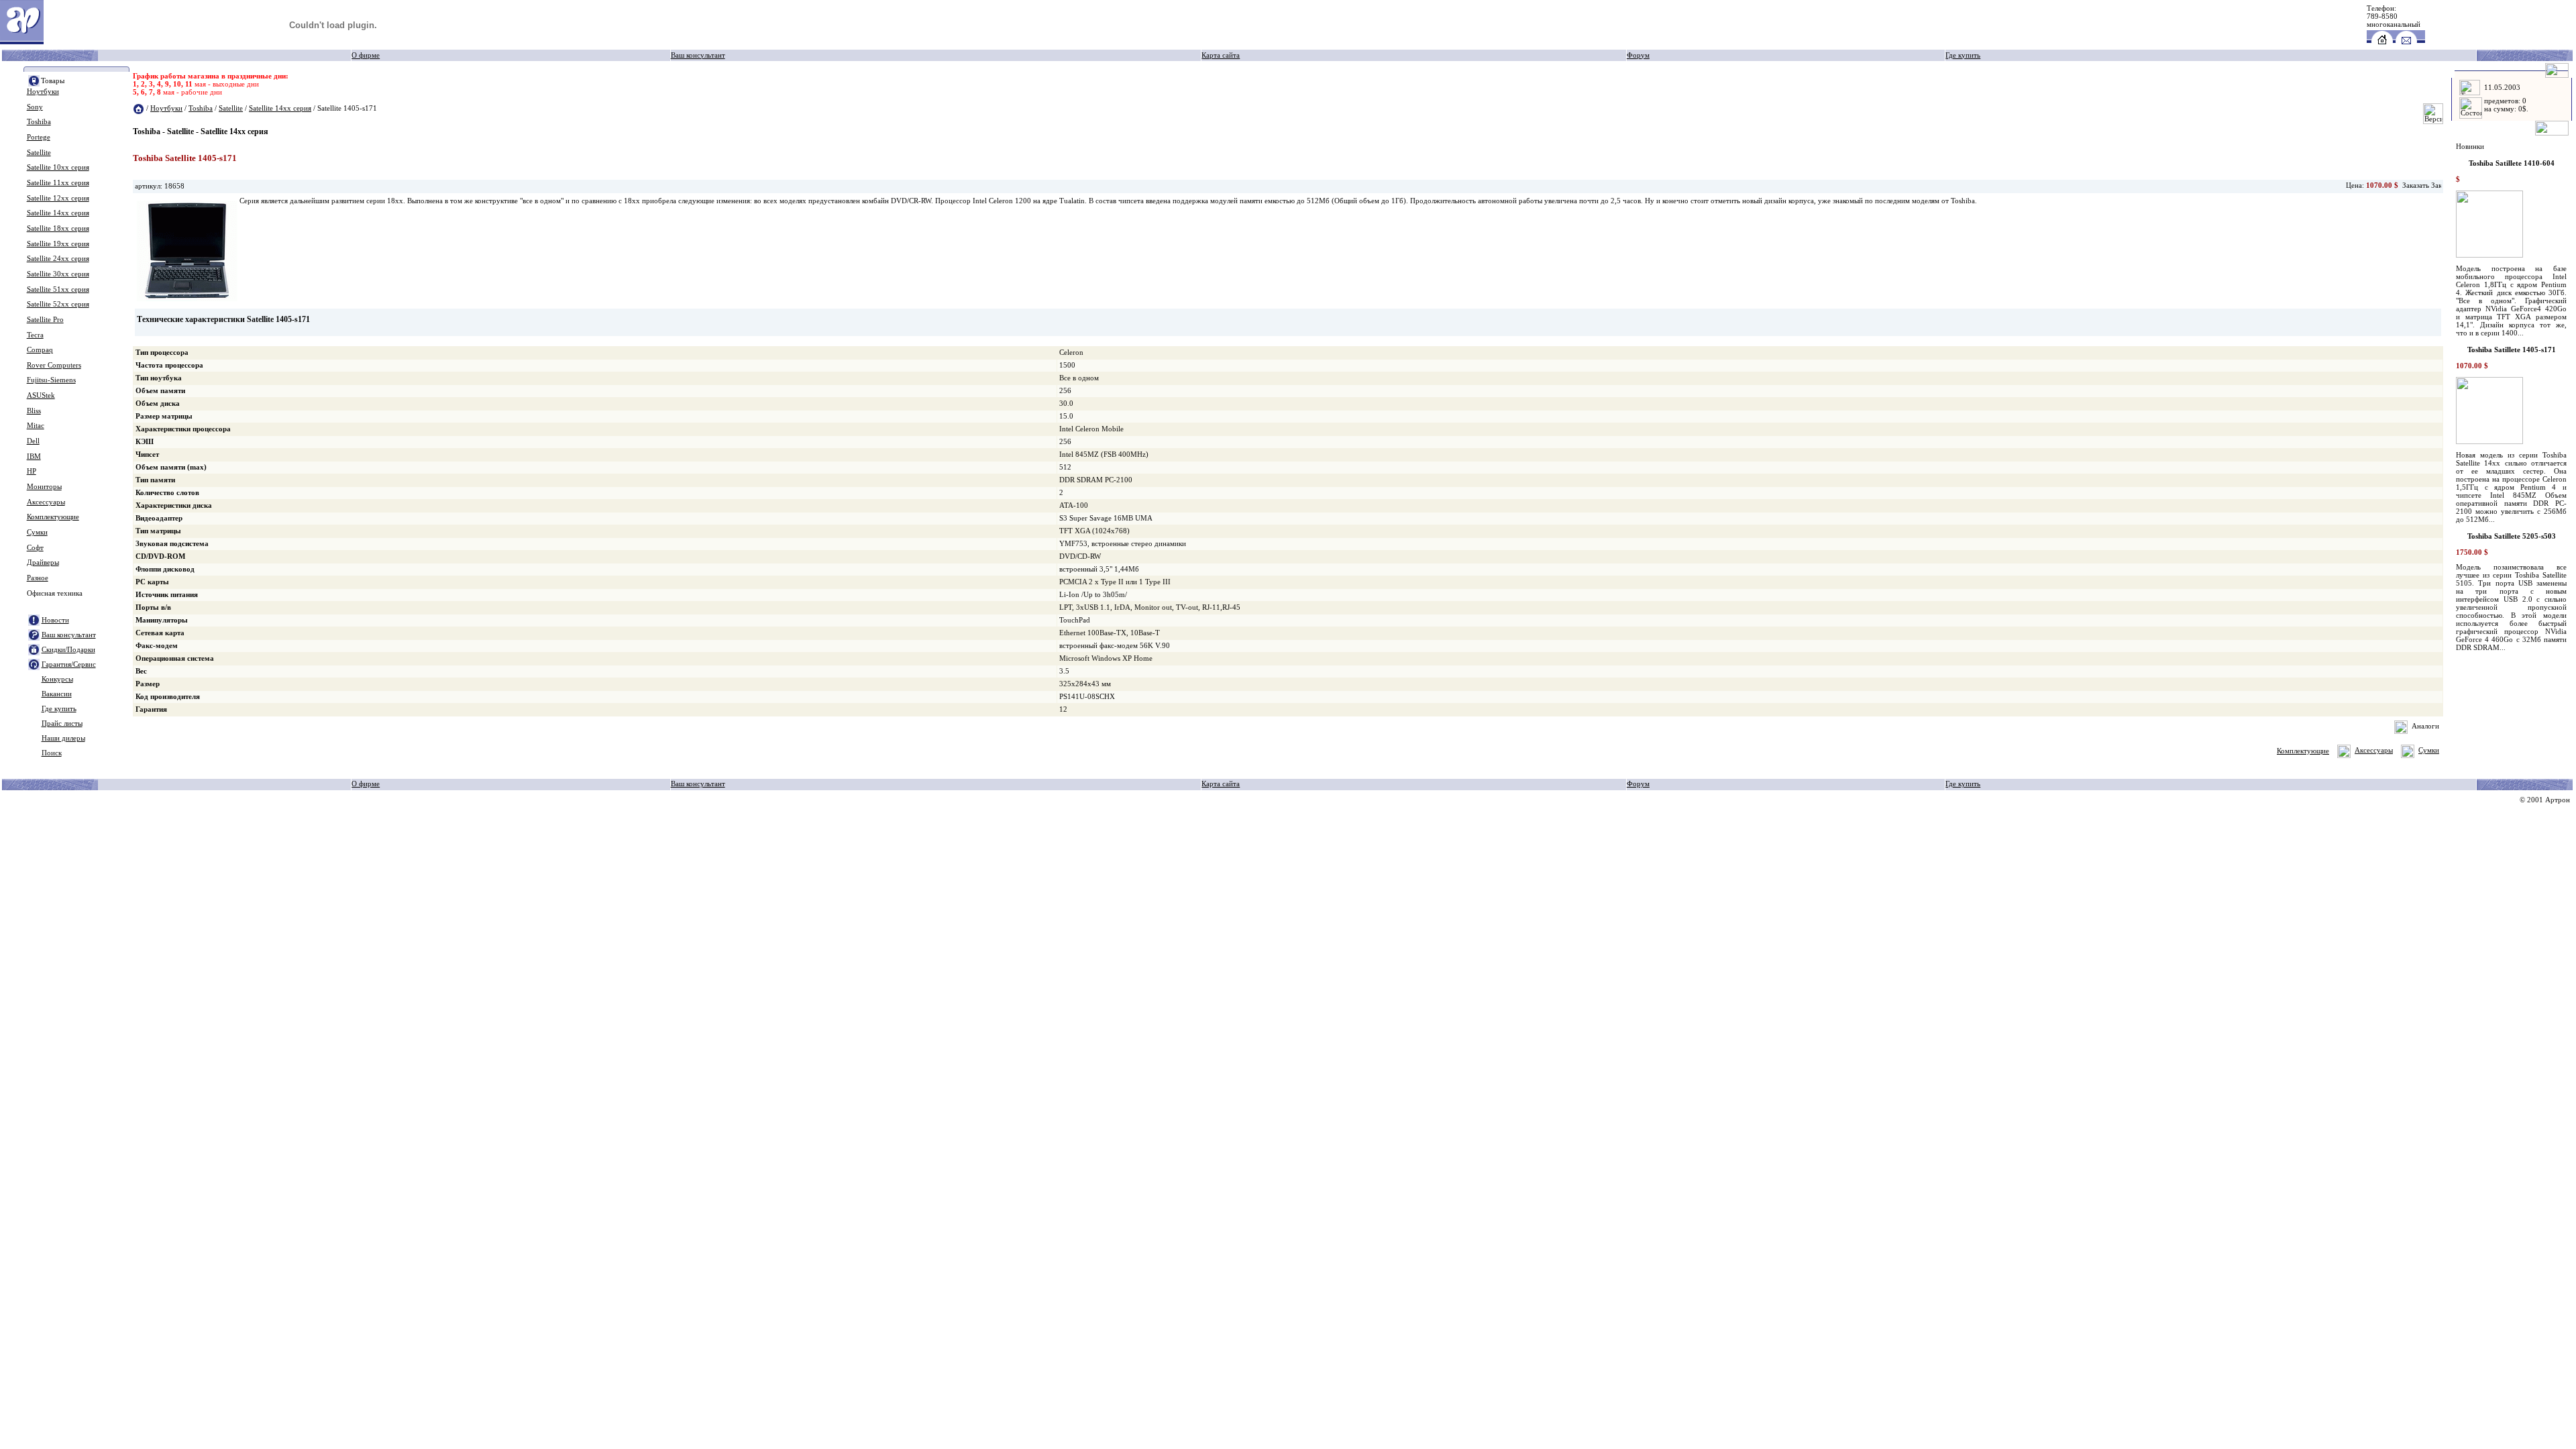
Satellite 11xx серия (58, 183)
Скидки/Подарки (68, 650)
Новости (55, 620)
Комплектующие (53, 517)
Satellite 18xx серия (58, 228)
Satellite (39, 153)
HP (32, 471)
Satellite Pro (45, 320)
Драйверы (43, 562)
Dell (33, 441)
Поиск (52, 753)
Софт (35, 548)
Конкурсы (57, 679)
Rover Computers (54, 365)
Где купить (1963, 55)
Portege (39, 137)
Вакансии (57, 694)
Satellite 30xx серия (58, 274)
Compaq (40, 350)
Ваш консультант (698, 55)
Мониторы (44, 487)
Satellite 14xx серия (58, 213)
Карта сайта (1221, 55)
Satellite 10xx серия (58, 167)
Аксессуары (46, 502)
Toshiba (39, 122)
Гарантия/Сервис (69, 664)
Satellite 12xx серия (58, 198)
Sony (35, 107)
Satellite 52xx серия (58, 304)
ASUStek (41, 395)
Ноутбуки (43, 92)
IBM (34, 457)
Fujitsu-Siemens (51, 380)
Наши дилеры (63, 738)
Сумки (37, 532)
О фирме (366, 55)
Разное (38, 578)
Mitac (36, 426)
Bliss (34, 411)
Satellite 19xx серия (58, 244)
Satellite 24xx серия (58, 259)
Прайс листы (62, 723)
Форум (1638, 55)
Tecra (35, 335)
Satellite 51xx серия (58, 289)
